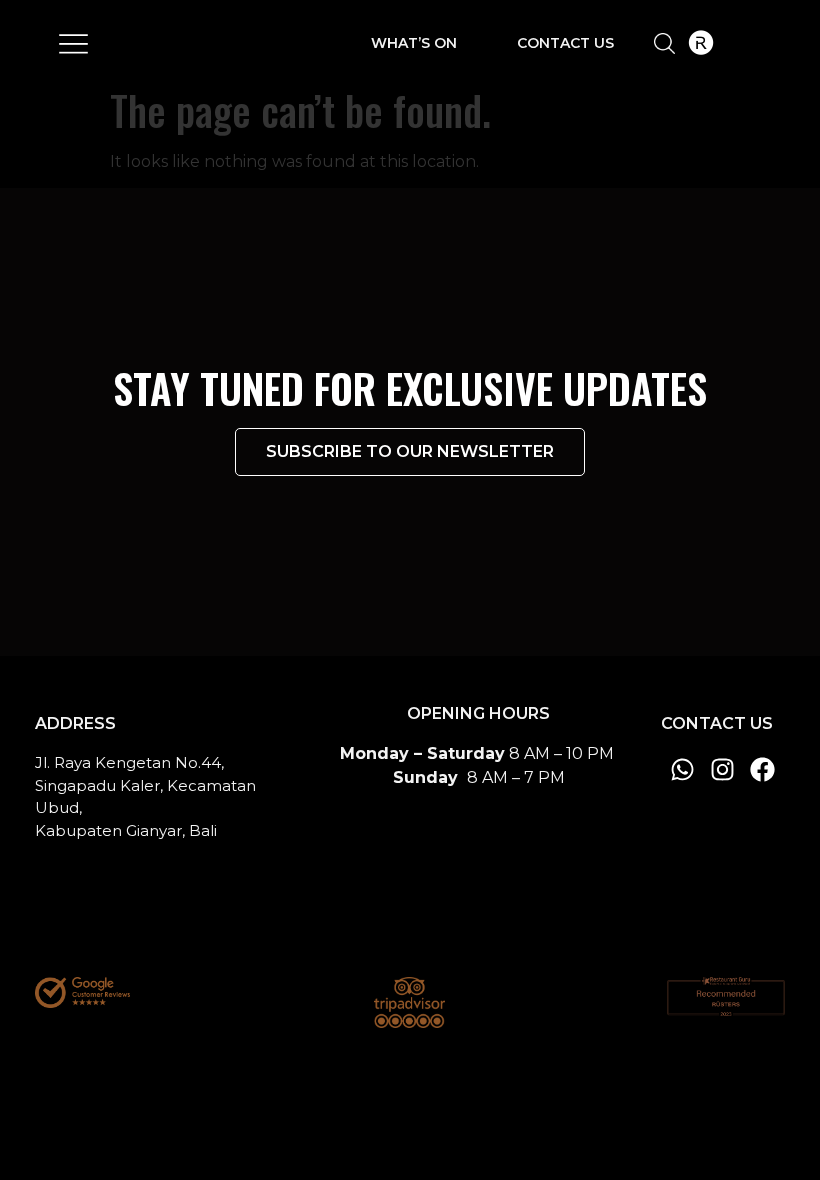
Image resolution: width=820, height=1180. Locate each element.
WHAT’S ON (414, 43)
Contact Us (565, 43)
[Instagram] (722, 769)
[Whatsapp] (682, 769)
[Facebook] (762, 769)
